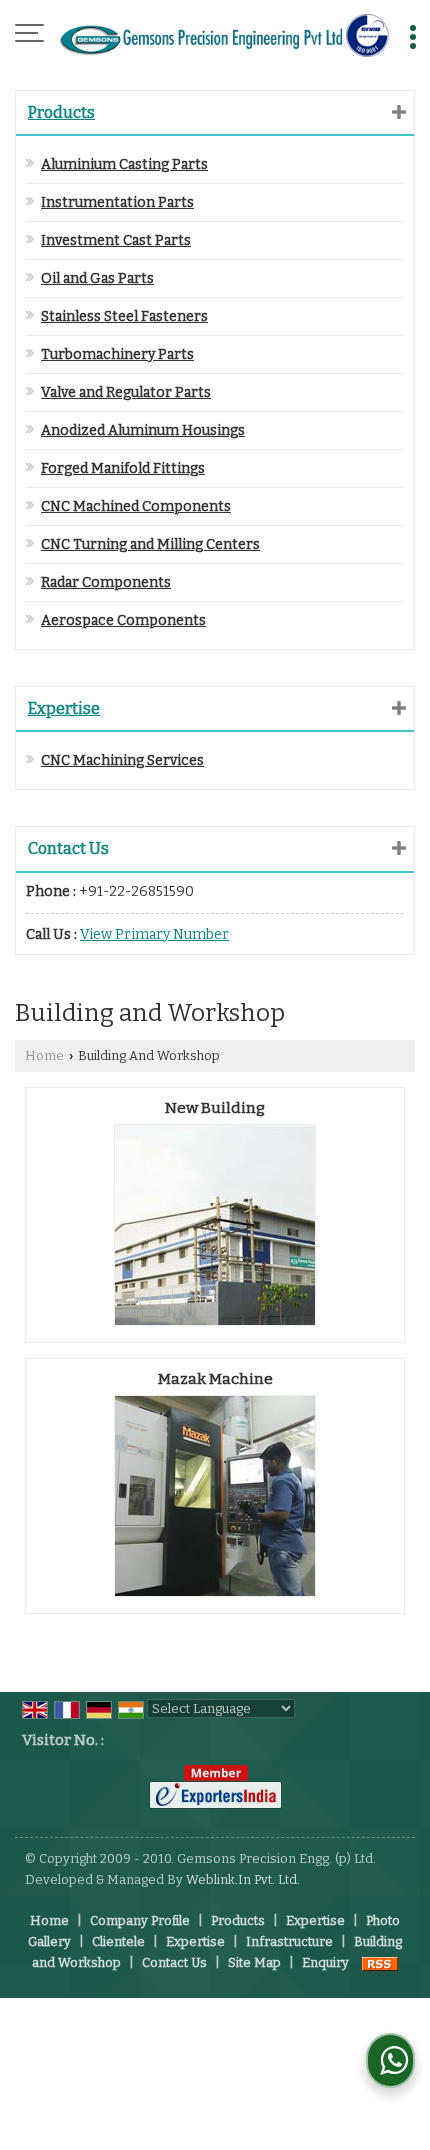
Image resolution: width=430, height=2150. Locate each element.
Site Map (254, 1962)
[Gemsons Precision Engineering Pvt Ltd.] (225, 35)
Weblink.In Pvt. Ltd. (243, 1879)
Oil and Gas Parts (97, 278)
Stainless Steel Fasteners (124, 316)
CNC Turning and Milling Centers (150, 544)
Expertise (64, 708)
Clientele (118, 1941)
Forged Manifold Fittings (123, 468)
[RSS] (380, 1962)
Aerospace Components (123, 620)
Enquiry (325, 1962)
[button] (154, 934)
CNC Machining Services (122, 760)
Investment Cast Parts (116, 240)
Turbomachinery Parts (117, 354)
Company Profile (140, 1920)
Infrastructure (289, 1941)
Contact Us (174, 1962)
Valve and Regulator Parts (126, 392)
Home (44, 1055)
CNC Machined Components (136, 506)
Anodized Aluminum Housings (143, 430)
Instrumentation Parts (117, 202)
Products (61, 112)
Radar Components (106, 582)
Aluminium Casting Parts (124, 164)
